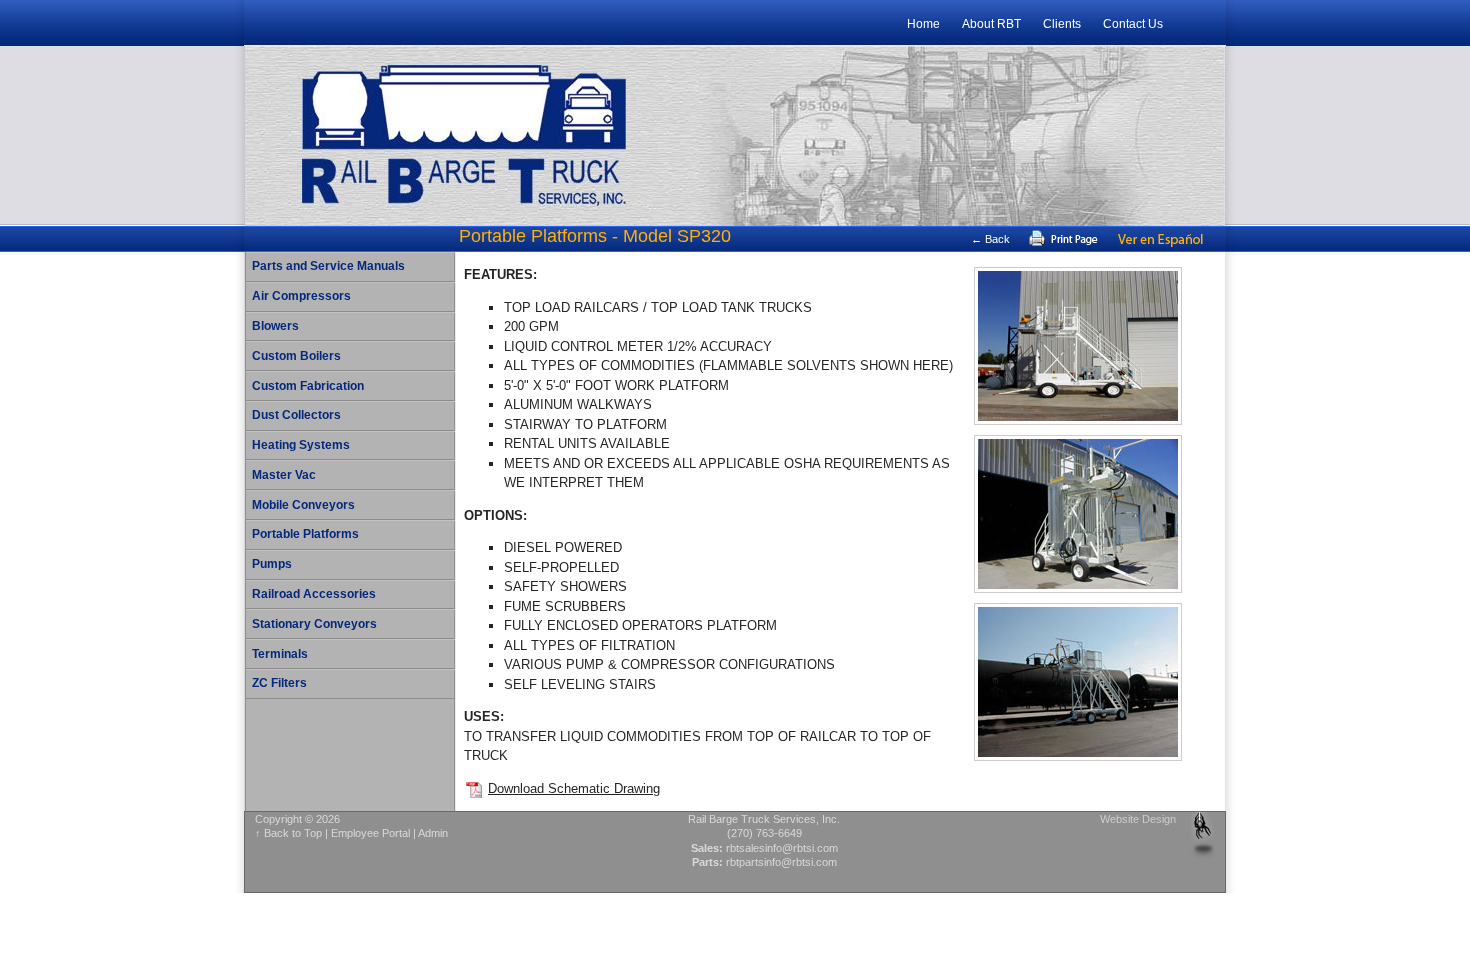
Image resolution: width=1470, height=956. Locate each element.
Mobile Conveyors (303, 505)
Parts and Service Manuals (328, 266)
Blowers (275, 326)
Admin (433, 833)
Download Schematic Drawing (574, 788)
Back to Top (293, 833)
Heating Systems (301, 445)
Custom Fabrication (308, 386)
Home (923, 24)
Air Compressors (301, 296)
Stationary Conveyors (314, 624)
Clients (1062, 24)
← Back (990, 239)
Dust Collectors (296, 415)
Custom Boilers (296, 356)
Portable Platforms (305, 534)
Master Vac (284, 475)
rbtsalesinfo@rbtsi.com (782, 848)
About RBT (991, 24)
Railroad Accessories (314, 594)
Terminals (280, 654)
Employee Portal (370, 833)
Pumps (272, 564)
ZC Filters (279, 683)
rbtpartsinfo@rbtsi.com (781, 862)
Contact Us (1133, 24)
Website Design (1138, 819)
